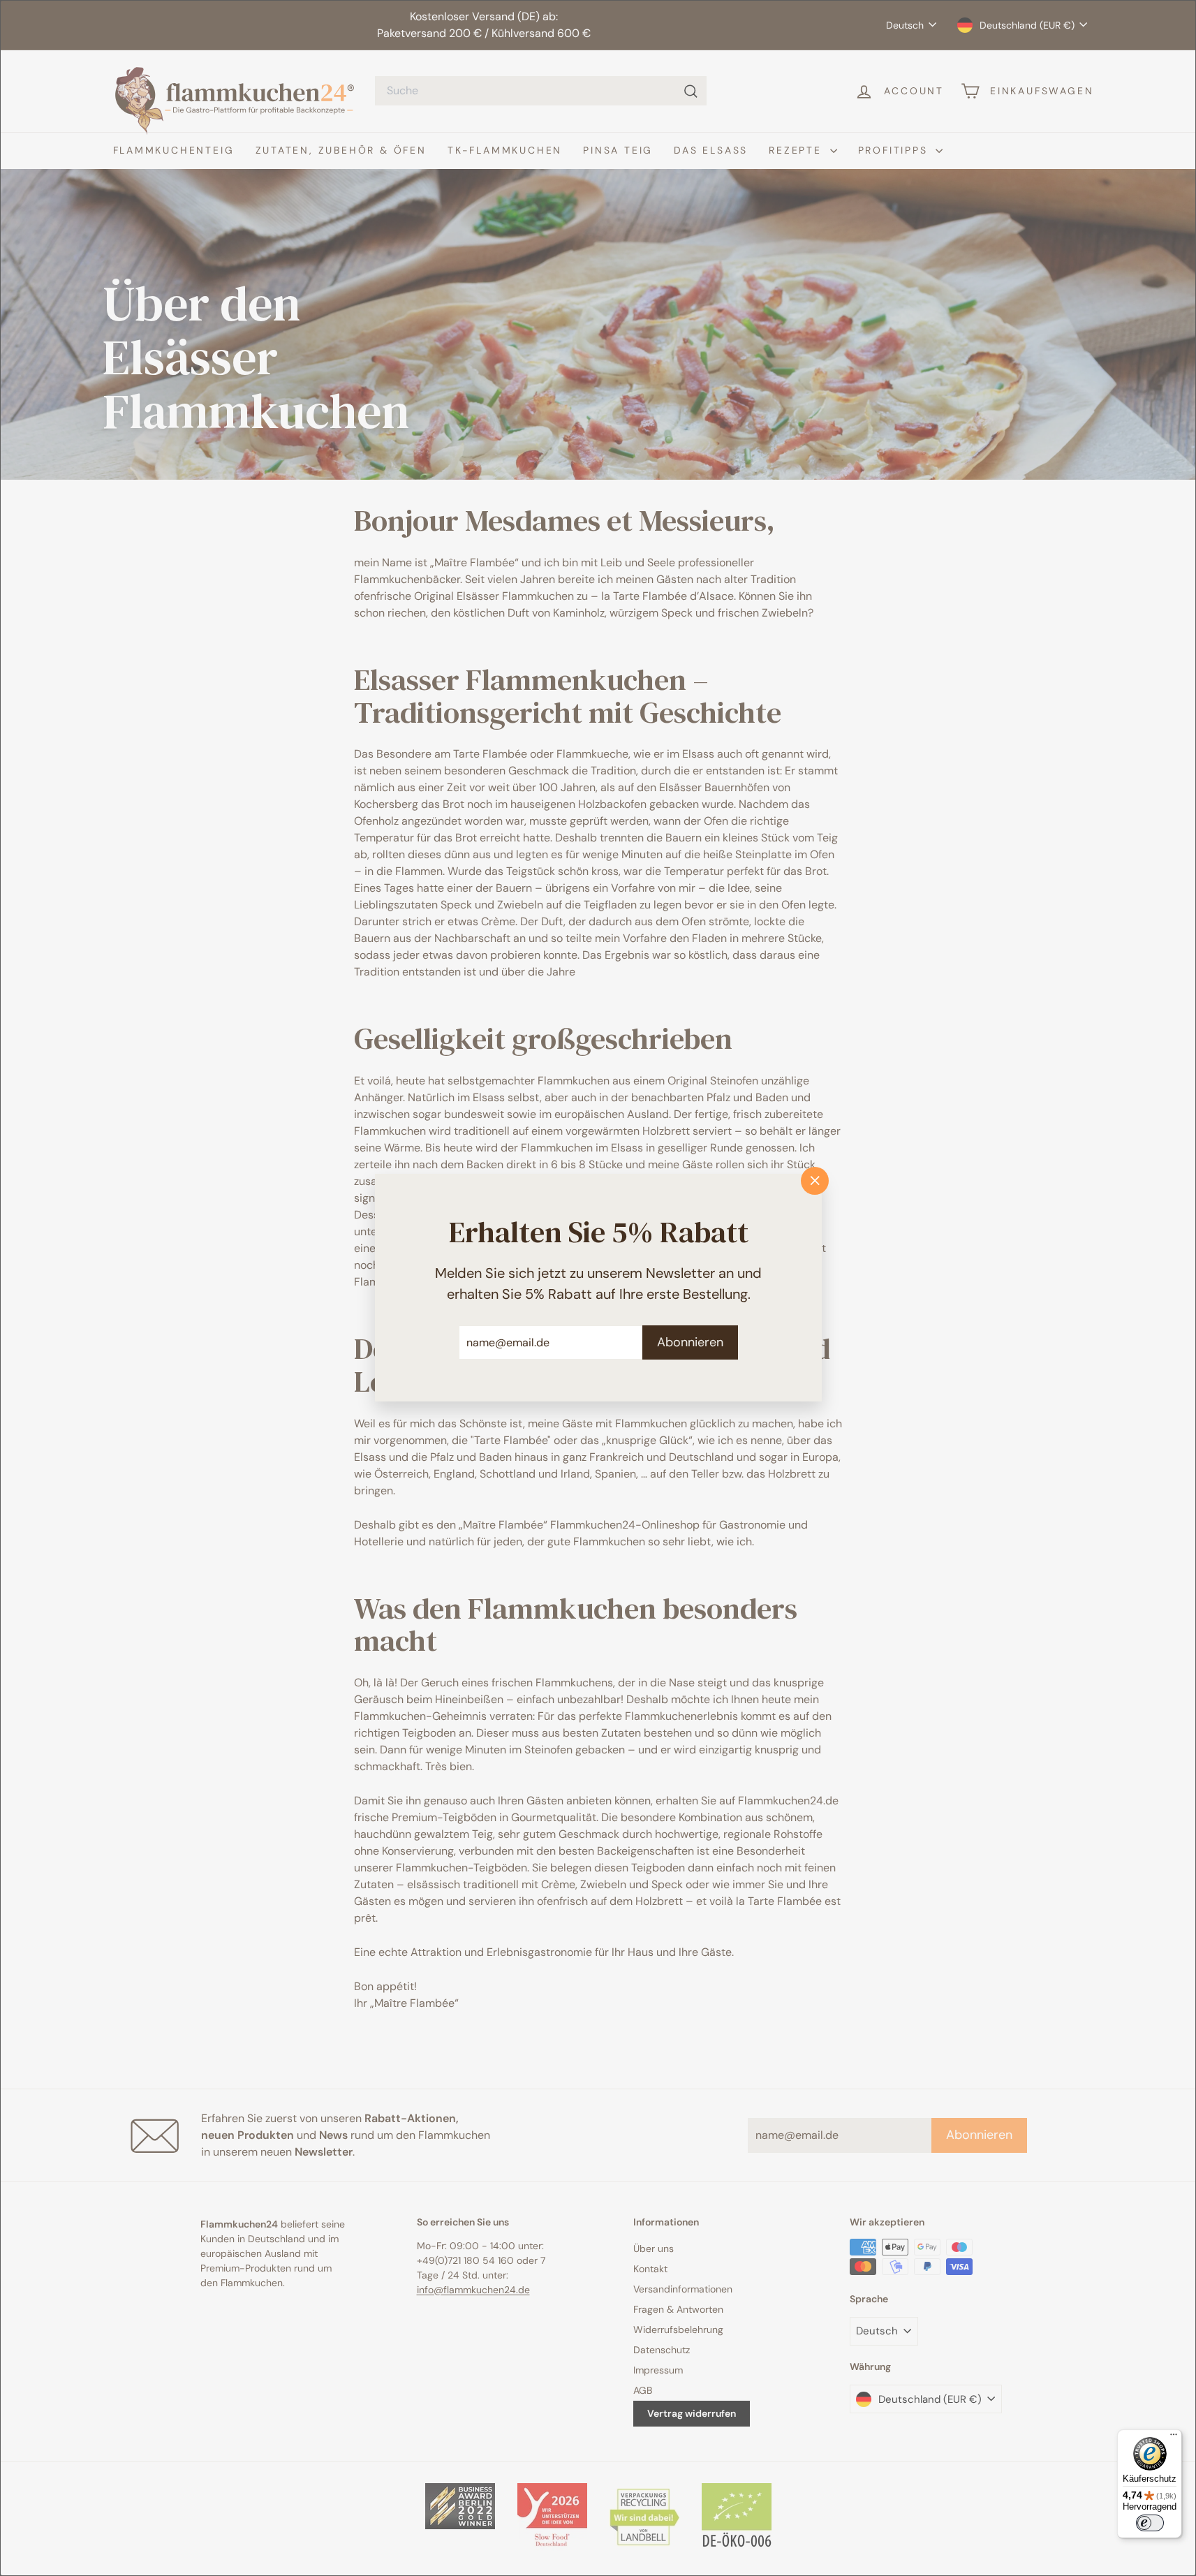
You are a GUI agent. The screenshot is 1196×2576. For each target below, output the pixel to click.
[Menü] (1174, 2438)
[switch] (1150, 2523)
